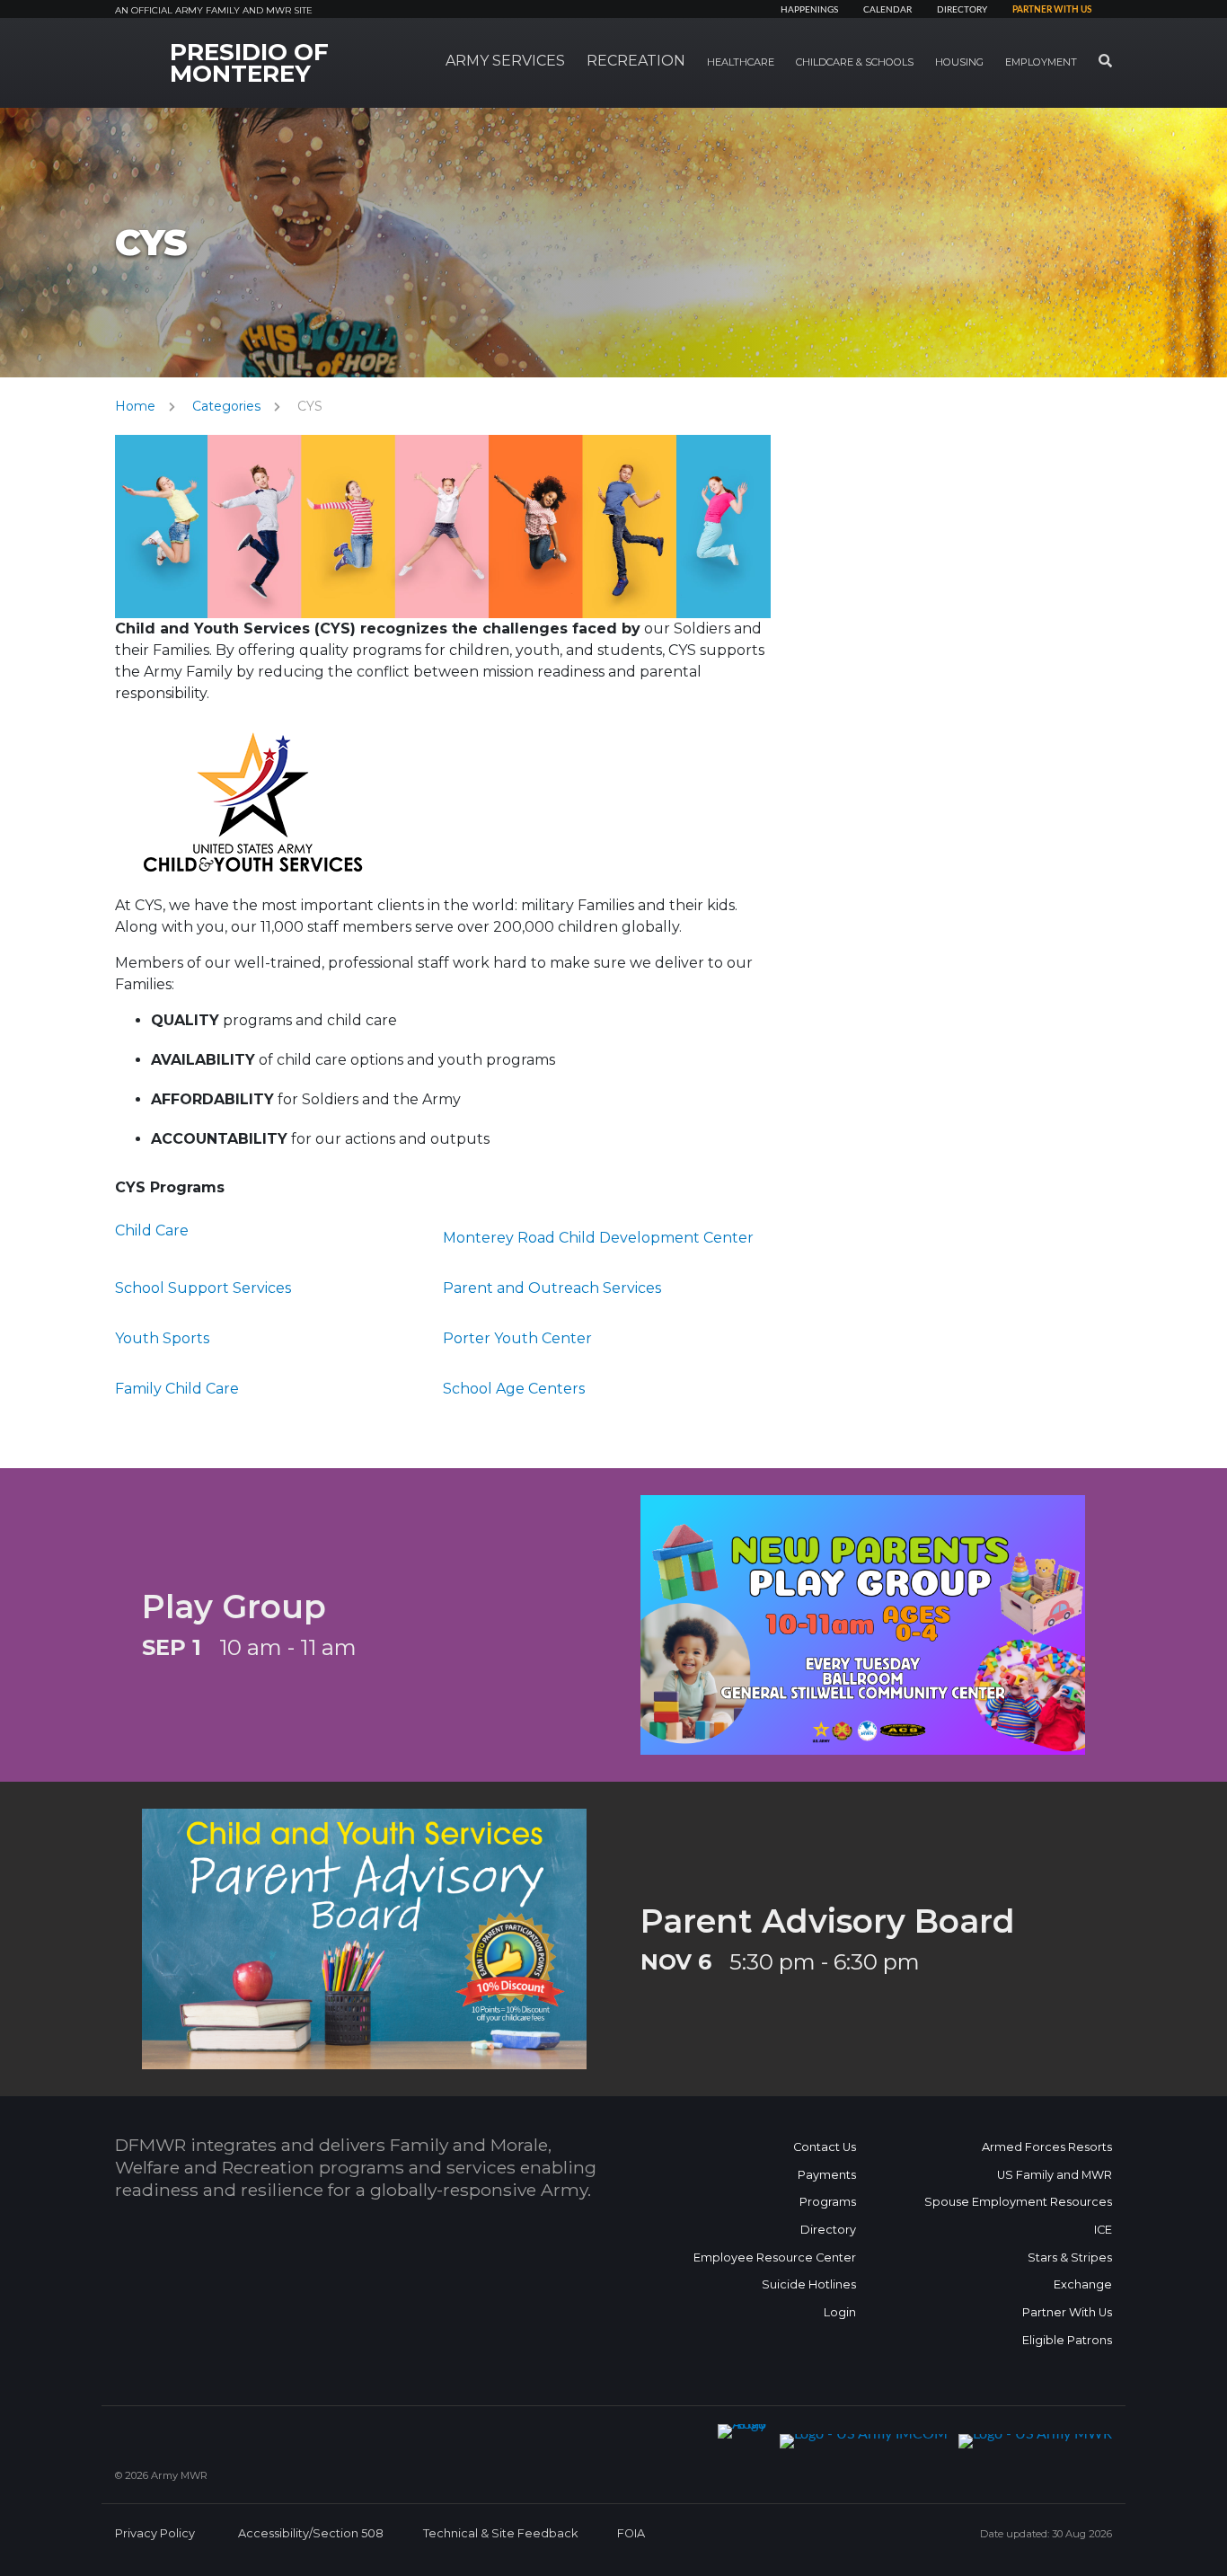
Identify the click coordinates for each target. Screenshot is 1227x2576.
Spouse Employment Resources (1018, 2202)
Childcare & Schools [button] (855, 62)
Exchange (1083, 2284)
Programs (828, 2202)
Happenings (809, 10)
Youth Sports (162, 1338)
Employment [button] (1041, 62)
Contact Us (825, 2147)
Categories (226, 406)
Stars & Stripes (1070, 2257)
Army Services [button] (505, 61)
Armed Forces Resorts (1047, 2147)
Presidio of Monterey (249, 63)
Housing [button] (959, 62)
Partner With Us (1067, 2312)
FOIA (631, 2533)
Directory (962, 10)
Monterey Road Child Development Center (598, 1238)
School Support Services (203, 1288)
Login (840, 2312)
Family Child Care (177, 1389)
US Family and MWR (1055, 2175)
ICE (1103, 2230)
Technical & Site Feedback (500, 2533)
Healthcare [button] (741, 62)
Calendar (887, 10)
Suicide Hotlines (809, 2284)
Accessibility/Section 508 (311, 2533)
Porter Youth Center (517, 1338)
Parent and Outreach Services (552, 1288)
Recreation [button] (636, 61)
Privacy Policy (155, 2533)
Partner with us (1052, 10)
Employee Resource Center (775, 2257)
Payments (827, 2175)
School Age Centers (514, 1389)
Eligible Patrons (1067, 2340)
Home (135, 406)
